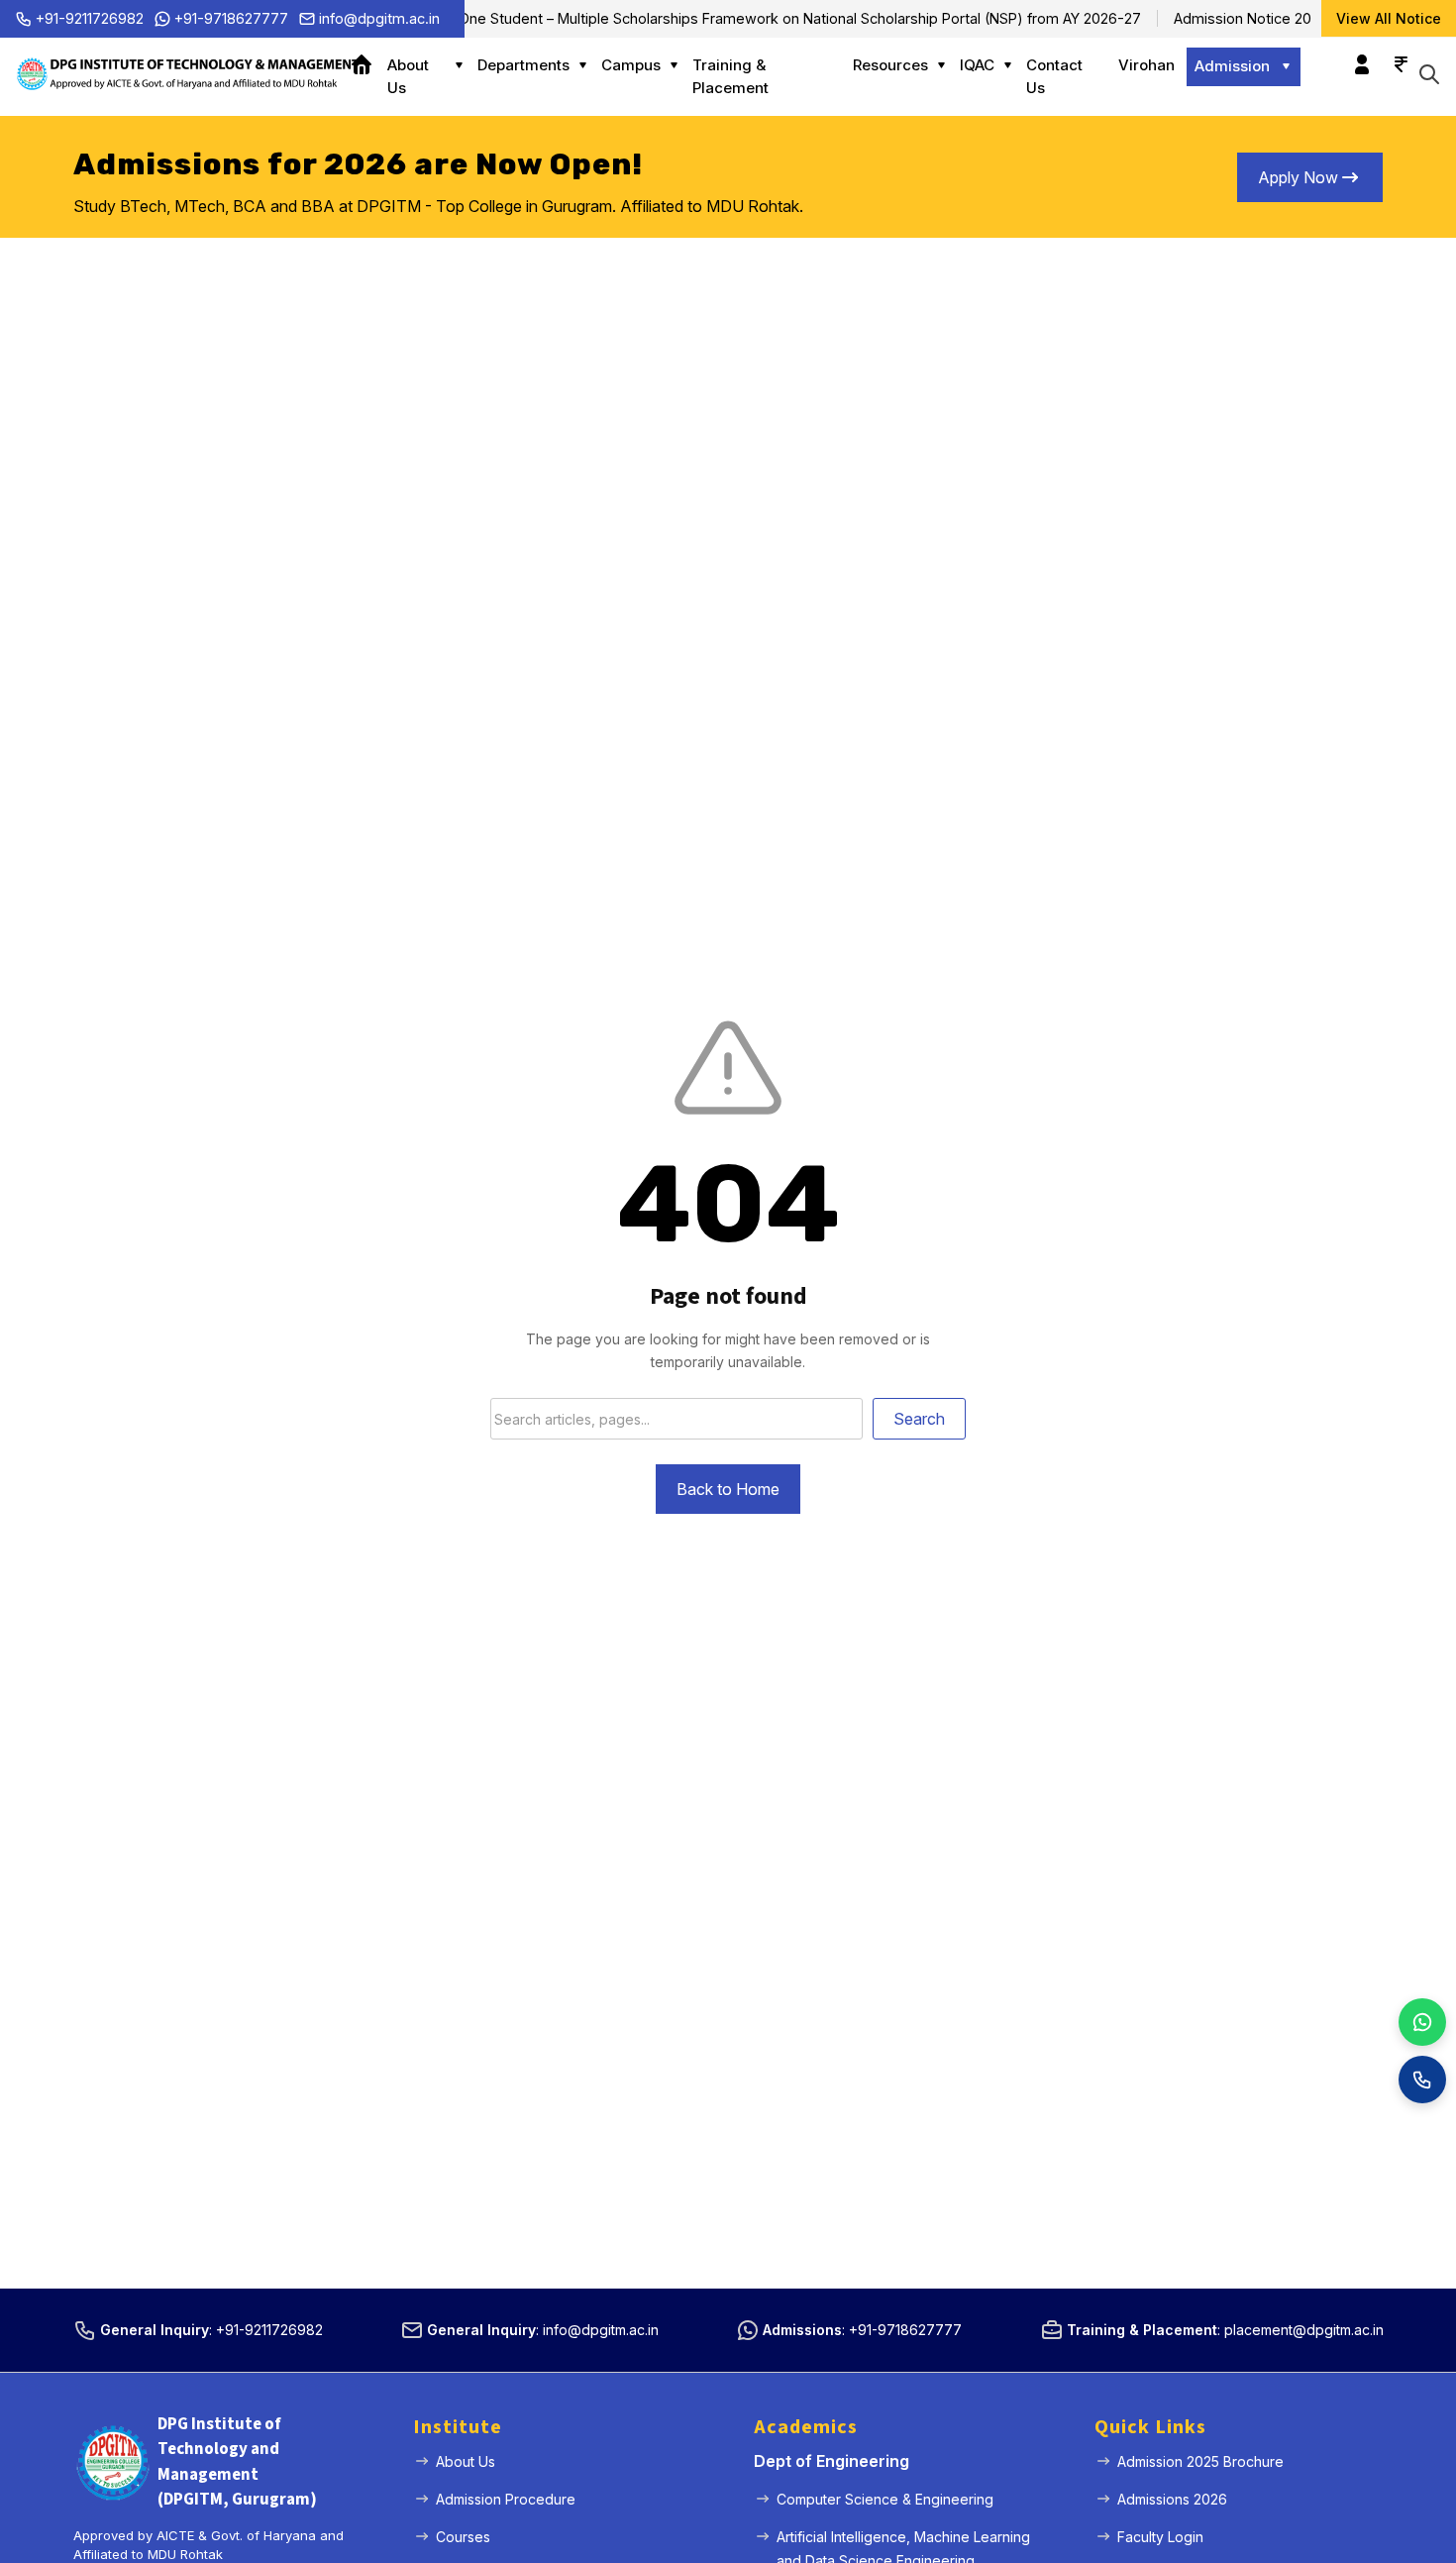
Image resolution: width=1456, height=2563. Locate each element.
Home (368, 65)
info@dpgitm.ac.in (379, 18)
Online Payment (1396, 54)
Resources (890, 65)
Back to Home (728, 1489)
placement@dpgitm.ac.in (1304, 2330)
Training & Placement (730, 76)
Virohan (1146, 65)
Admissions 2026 (1172, 2499)
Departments (523, 65)
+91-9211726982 (90, 18)
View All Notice (1389, 18)
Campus (631, 65)
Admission (1232, 66)
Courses (463, 2537)
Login (1357, 54)
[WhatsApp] (1422, 2022)
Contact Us (1054, 76)
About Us (408, 76)
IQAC (977, 65)
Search (919, 1419)
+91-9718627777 (231, 18)
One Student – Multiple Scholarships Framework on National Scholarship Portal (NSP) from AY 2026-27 (773, 18)
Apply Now (1298, 177)
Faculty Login (1160, 2537)
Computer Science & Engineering (885, 2499)
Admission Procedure (506, 2499)
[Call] (1422, 2080)
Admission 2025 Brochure (1200, 2461)
